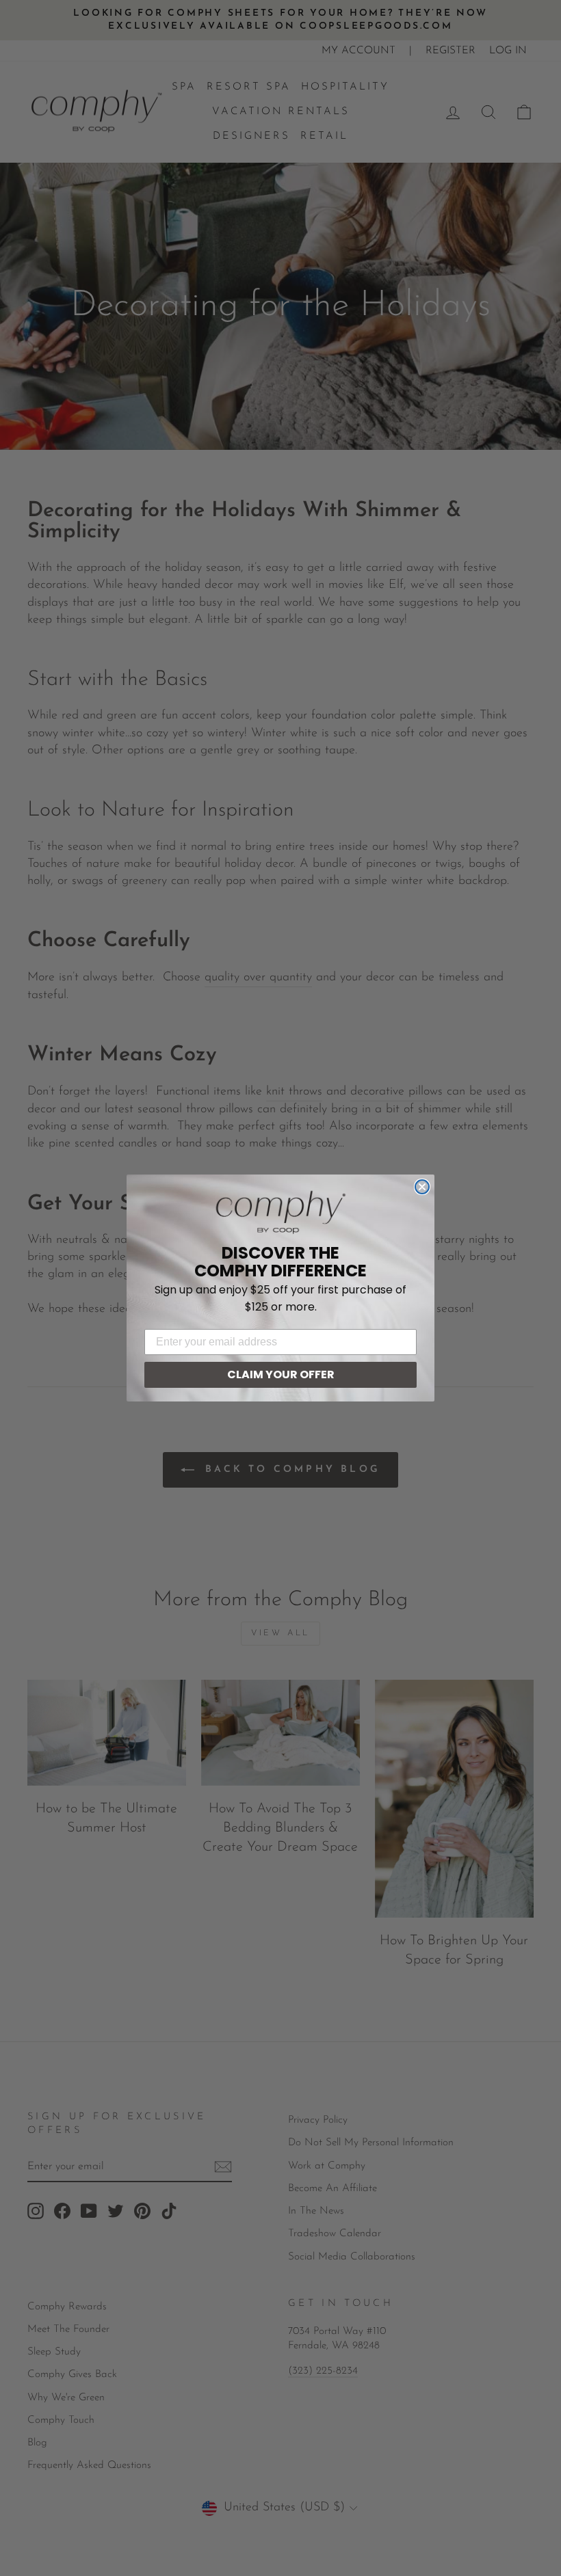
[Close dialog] (422, 1187)
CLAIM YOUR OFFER (281, 1374)
